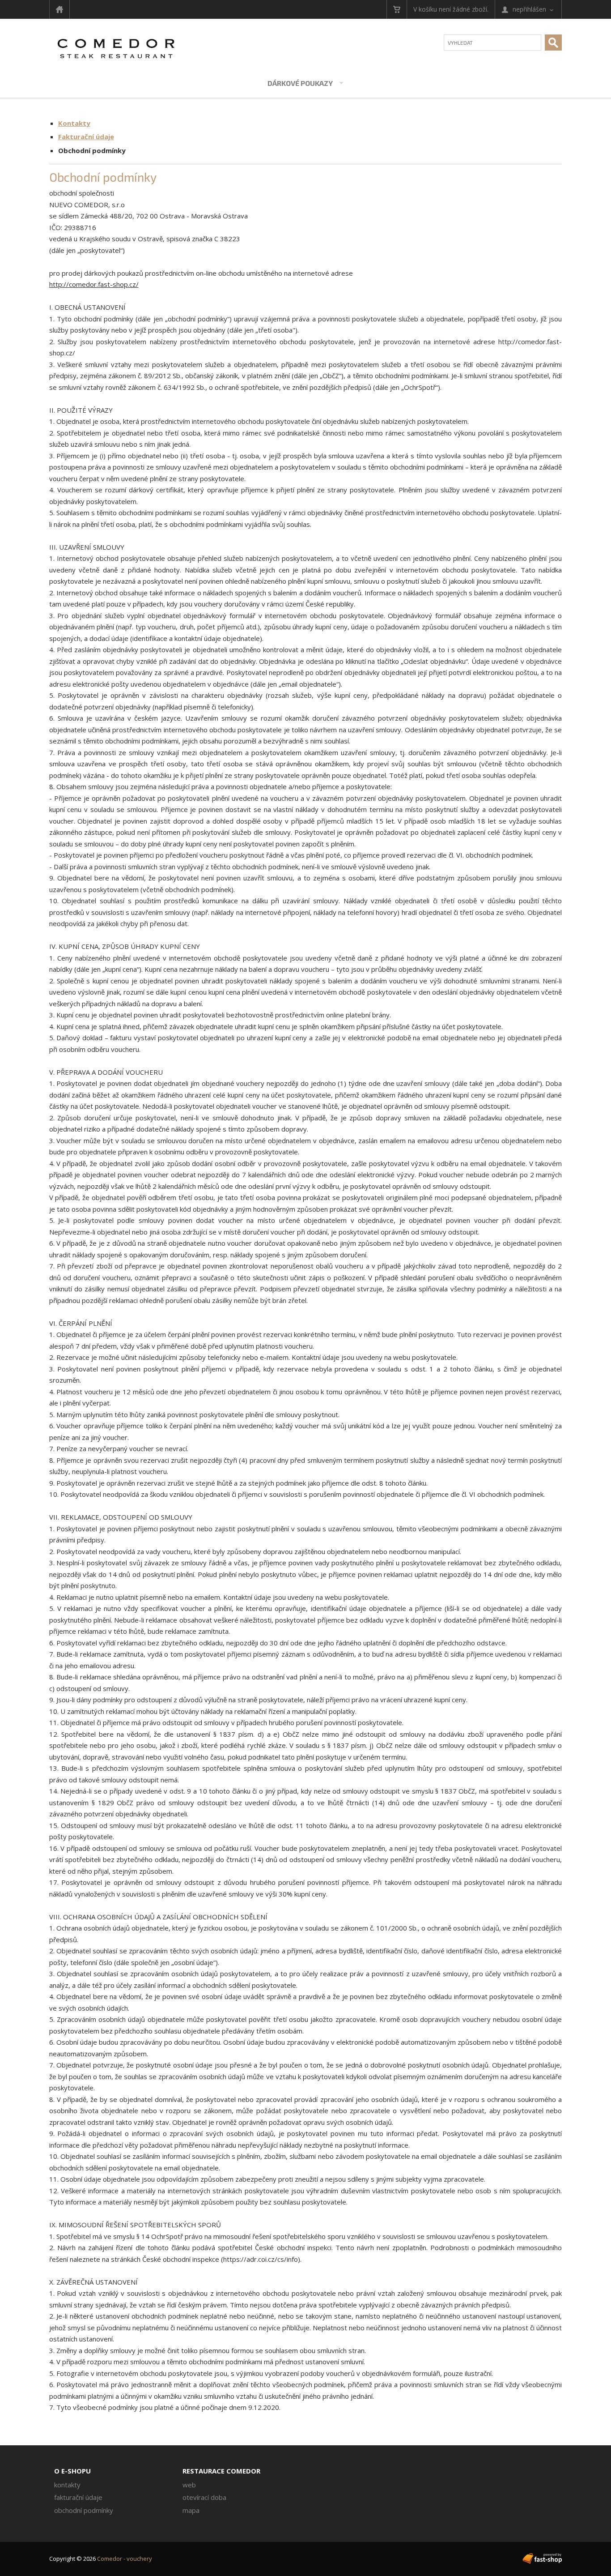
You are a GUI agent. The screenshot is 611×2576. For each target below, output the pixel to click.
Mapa (191, 2510)
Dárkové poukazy (300, 83)
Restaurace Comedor (221, 2471)
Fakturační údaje (86, 137)
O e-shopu (72, 2471)
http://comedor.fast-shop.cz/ (94, 284)
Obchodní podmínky (92, 150)
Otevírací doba (204, 2497)
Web (189, 2485)
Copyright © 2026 (101, 2559)
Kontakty (74, 123)
